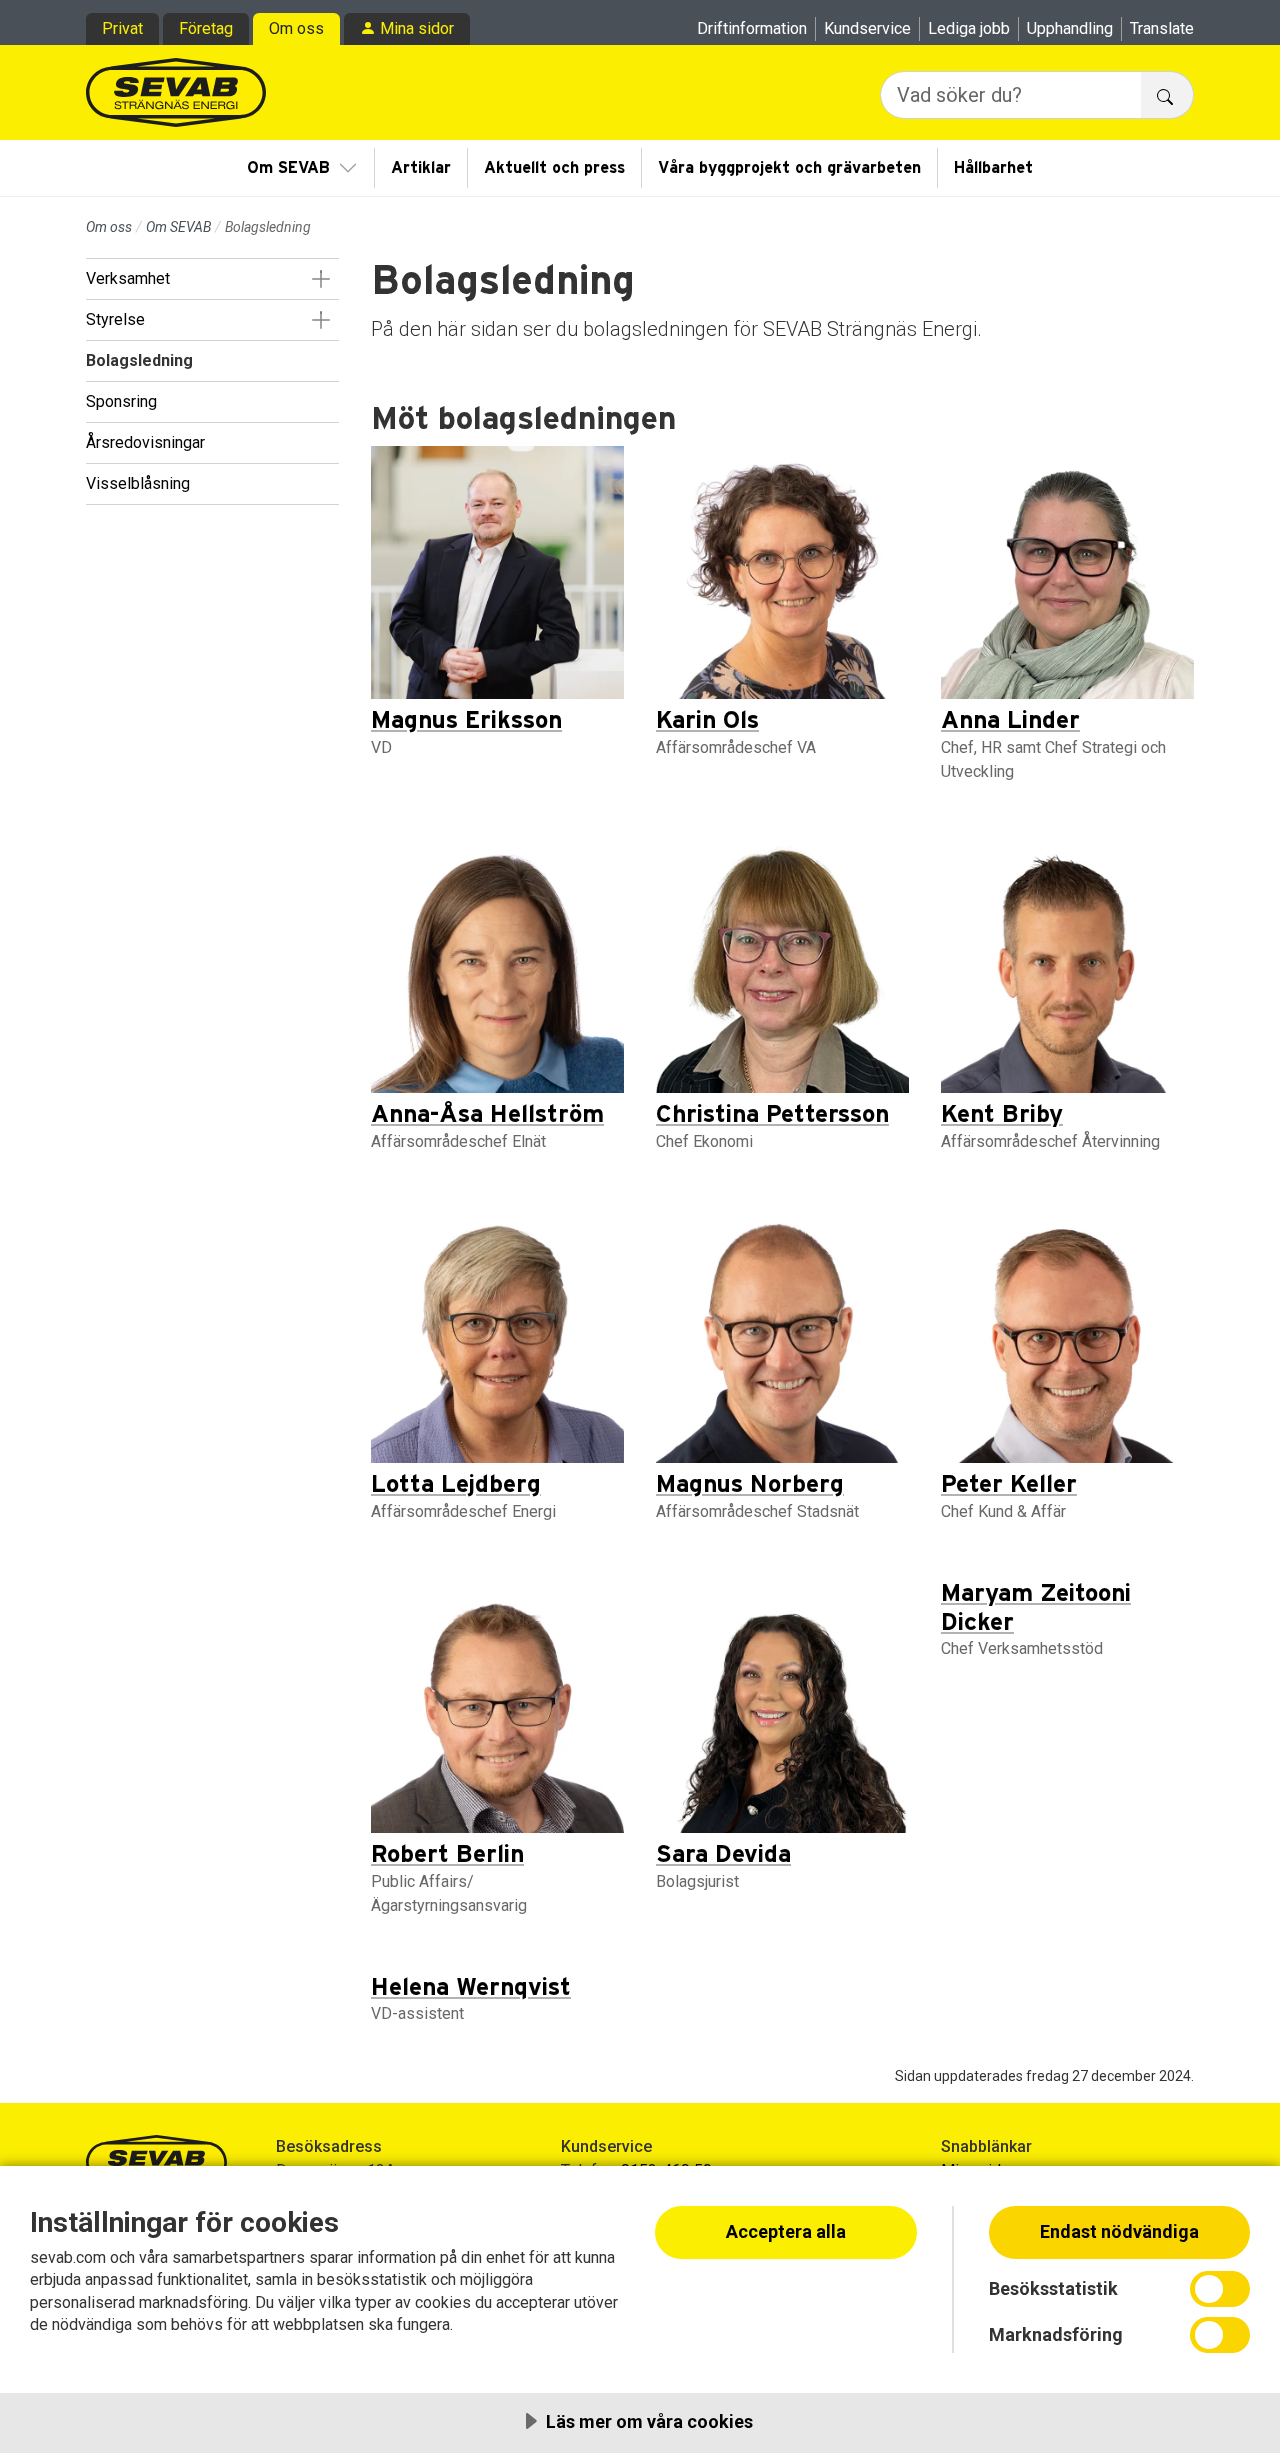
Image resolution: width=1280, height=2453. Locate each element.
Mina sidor (417, 28)
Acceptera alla (786, 2231)
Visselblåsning (138, 483)
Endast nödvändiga (1119, 2231)
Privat (122, 28)
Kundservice (867, 28)
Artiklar (421, 168)
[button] (320, 279)
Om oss (296, 28)
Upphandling (1070, 28)
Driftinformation (752, 28)
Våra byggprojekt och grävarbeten (789, 168)
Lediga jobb (969, 28)
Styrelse (115, 319)
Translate (1162, 28)
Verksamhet (128, 278)
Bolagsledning (139, 360)
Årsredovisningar (145, 442)
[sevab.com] (176, 92)
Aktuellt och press (554, 168)
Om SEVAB (288, 168)
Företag (206, 28)
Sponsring (121, 401)
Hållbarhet (993, 168)
